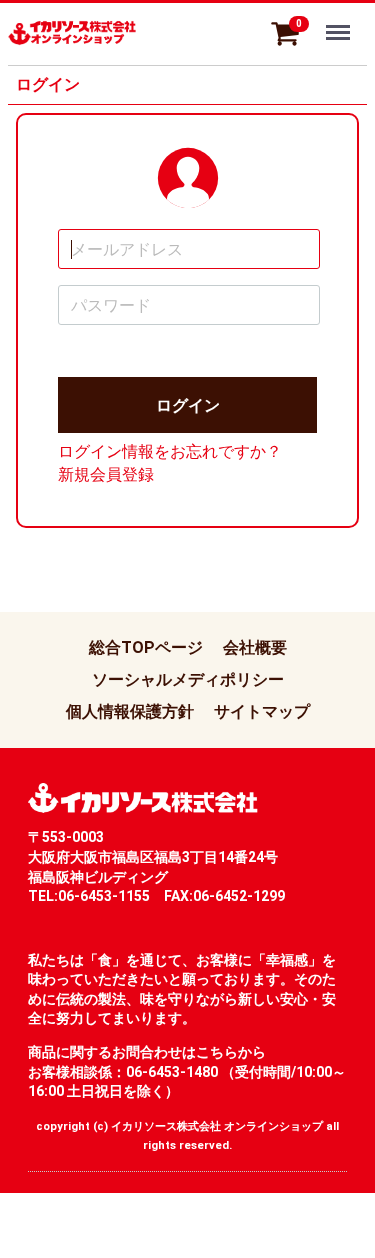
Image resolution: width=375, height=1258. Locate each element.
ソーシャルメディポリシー (188, 679)
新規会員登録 (106, 474)
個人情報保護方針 (130, 711)
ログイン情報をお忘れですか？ (170, 451)
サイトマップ (262, 711)
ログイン (188, 405)
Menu (340, 21)
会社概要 (255, 647)
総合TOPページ (146, 647)
